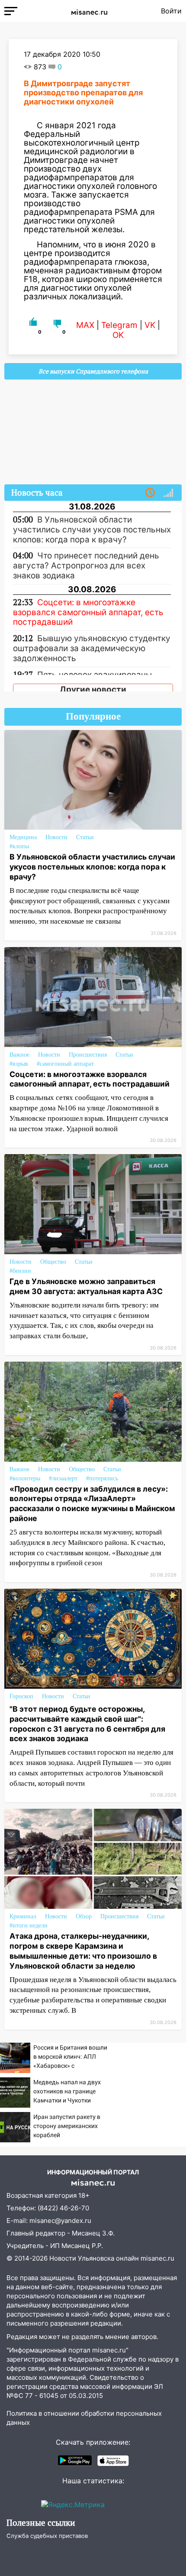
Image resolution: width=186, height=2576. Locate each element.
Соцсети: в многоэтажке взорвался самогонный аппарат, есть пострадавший (90, 1079)
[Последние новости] (150, 493)
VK (150, 325)
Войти (171, 11)
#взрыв (19, 1064)
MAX (85, 325)
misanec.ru (157, 2258)
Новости (56, 837)
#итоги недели (29, 1926)
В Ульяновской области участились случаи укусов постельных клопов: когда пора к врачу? (92, 867)
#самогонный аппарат (65, 1064)
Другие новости (93, 689)
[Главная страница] (89, 11)
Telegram (119, 325)
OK (118, 335)
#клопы (19, 846)
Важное (19, 1055)
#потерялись (102, 1478)
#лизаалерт (63, 1478)
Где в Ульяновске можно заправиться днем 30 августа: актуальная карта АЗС (86, 1286)
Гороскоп (21, 1696)
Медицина (23, 837)
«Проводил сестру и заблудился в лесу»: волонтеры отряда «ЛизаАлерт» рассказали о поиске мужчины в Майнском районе (92, 1504)
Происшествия (88, 1055)
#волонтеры (25, 1478)
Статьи (85, 837)
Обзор (84, 1916)
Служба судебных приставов (47, 2536)
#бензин (20, 1271)
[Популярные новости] (168, 493)
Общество (53, 1262)
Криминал (23, 1916)
